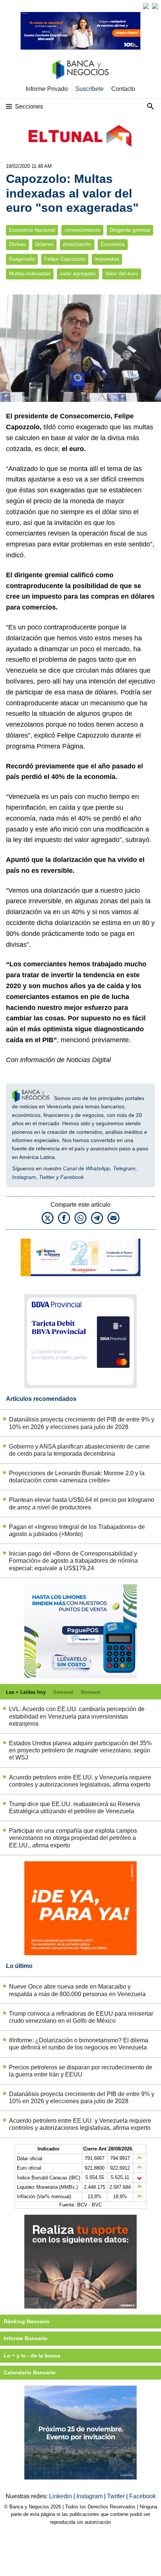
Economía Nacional (32, 230)
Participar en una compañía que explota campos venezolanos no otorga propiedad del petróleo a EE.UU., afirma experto (73, 1838)
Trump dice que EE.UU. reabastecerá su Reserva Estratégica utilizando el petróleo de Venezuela (75, 1808)
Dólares (44, 244)
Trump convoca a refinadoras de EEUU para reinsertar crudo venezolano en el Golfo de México (81, 2017)
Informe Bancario (26, 2338)
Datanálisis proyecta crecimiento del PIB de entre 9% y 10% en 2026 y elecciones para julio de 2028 (82, 1423)
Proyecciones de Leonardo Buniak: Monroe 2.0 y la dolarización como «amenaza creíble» (77, 1477)
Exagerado (22, 259)
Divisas (17, 244)
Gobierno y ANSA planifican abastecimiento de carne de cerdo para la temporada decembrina (79, 1450)
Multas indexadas (30, 274)
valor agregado (78, 274)
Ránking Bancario (27, 2321)
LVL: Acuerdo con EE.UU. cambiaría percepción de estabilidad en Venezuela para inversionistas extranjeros (77, 1716)
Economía (113, 244)
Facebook (72, 1177)
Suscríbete (89, 89)
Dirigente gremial (130, 230)
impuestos (107, 259)
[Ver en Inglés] (146, 6)
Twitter (47, 1177)
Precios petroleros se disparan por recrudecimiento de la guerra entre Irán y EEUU (81, 2071)
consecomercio (82, 230)
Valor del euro (122, 274)
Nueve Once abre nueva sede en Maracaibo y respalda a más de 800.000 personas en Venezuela (77, 1990)
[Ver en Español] (155, 6)
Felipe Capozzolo (65, 259)
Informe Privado (47, 89)
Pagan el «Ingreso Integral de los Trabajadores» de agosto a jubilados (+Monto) (77, 1530)
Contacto (123, 89)
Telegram (124, 1168)
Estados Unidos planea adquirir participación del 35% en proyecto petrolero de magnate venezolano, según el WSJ (80, 1750)
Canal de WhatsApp (86, 1168)
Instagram (24, 1177)
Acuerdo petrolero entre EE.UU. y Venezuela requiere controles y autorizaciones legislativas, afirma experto (80, 1781)
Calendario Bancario (30, 2372)
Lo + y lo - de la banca (32, 2356)
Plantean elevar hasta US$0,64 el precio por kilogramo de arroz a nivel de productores (82, 1503)
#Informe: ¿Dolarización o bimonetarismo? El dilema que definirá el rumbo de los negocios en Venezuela (79, 2044)
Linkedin (61, 2496)
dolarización (77, 244)
